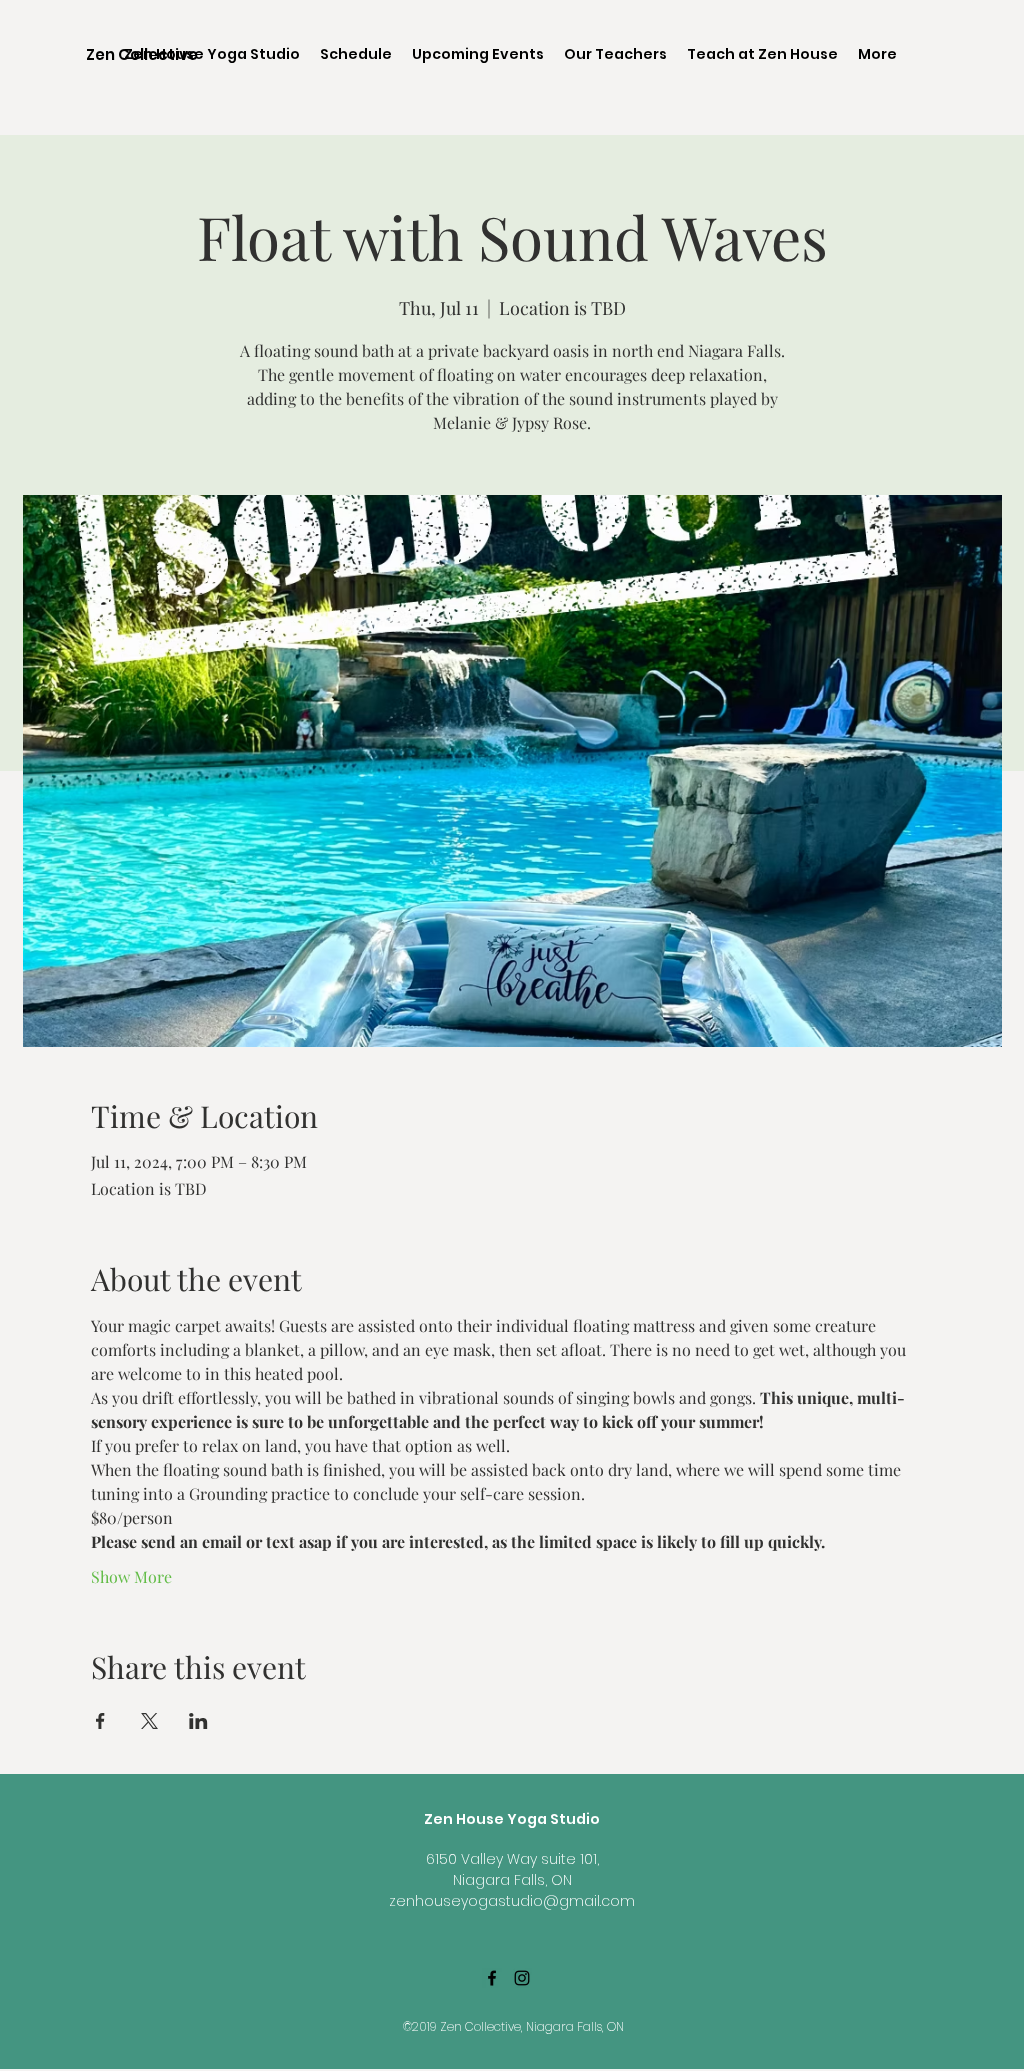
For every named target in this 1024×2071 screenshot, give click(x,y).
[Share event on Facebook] (100, 1721)
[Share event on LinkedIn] (198, 1721)
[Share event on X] (149, 1721)
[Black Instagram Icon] (522, 1978)
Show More (131, 1576)
